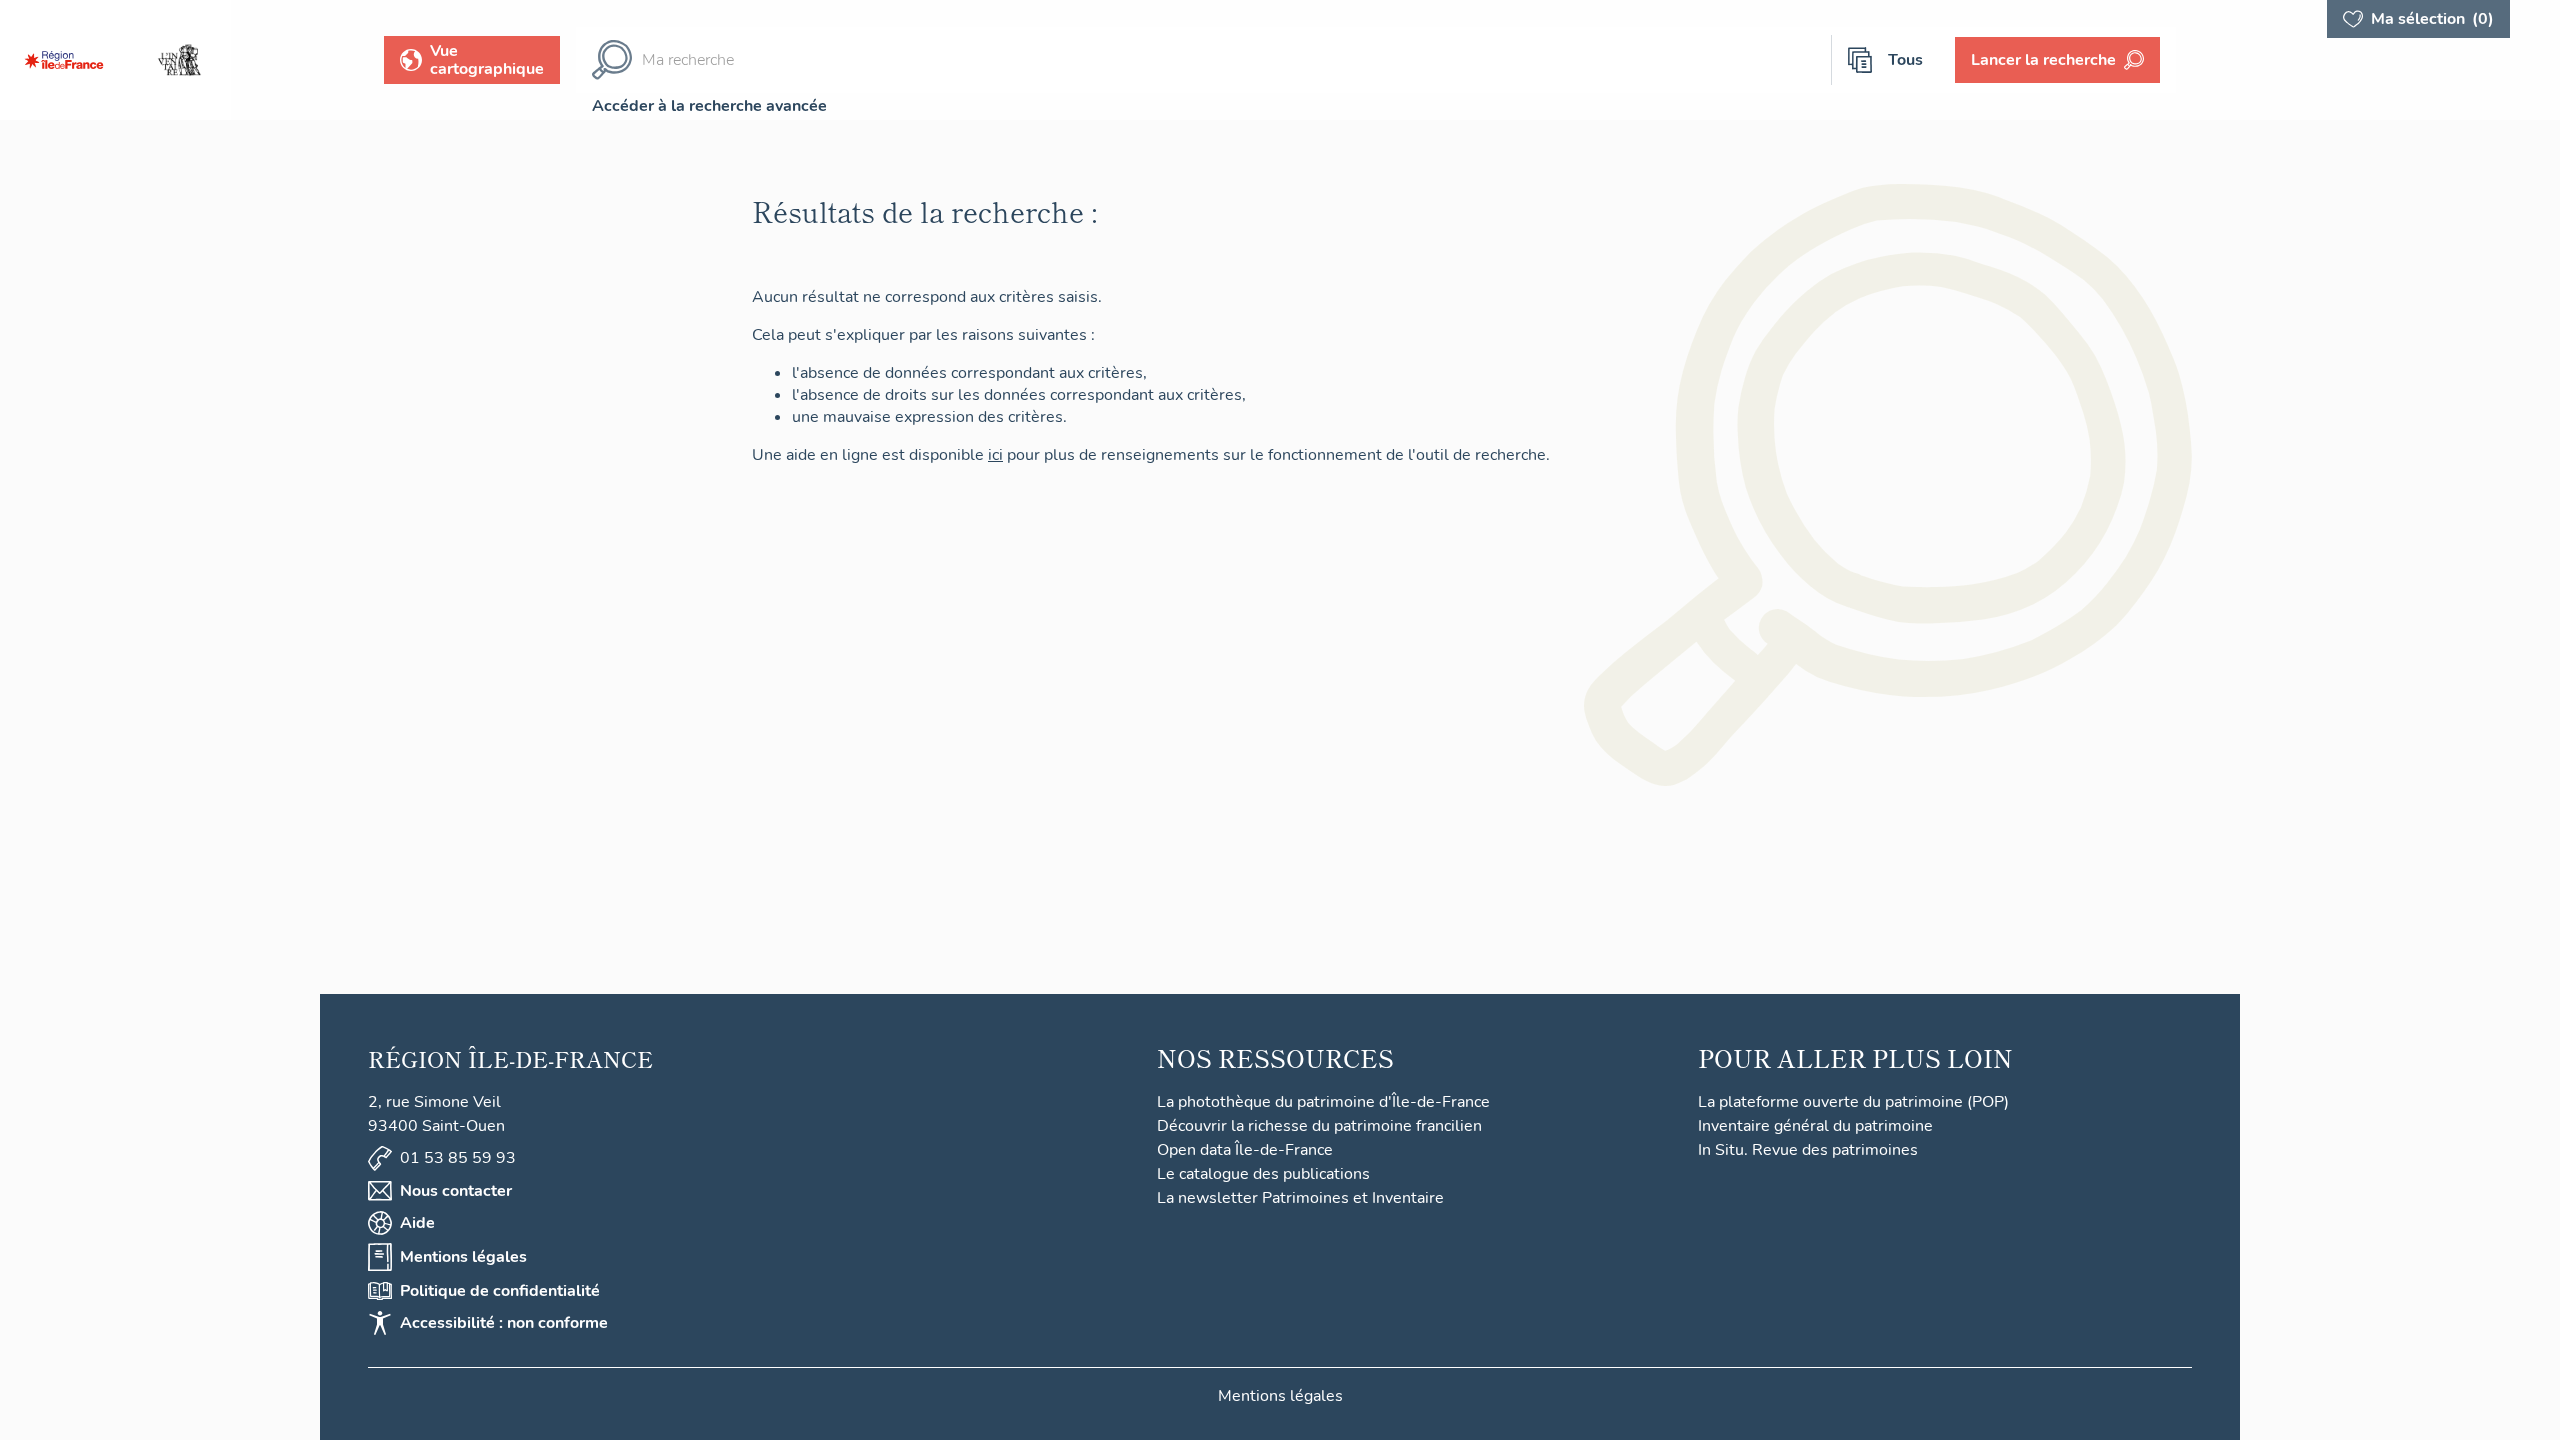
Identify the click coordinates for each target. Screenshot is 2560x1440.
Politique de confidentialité (500, 1291)
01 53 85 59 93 (458, 1158)
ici (995, 455)
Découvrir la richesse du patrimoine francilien (1319, 1126)
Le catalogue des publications (1263, 1174)
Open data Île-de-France (1245, 1150)
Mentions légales (463, 1257)
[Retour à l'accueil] (64, 60)
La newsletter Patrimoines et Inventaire (1300, 1198)
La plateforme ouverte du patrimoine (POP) (1853, 1102)
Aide (417, 1223)
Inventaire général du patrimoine (1815, 1126)
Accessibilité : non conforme (504, 1323)
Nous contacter (456, 1191)
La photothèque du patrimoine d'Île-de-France (1323, 1102)
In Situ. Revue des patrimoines (1808, 1150)
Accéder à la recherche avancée (709, 106)
